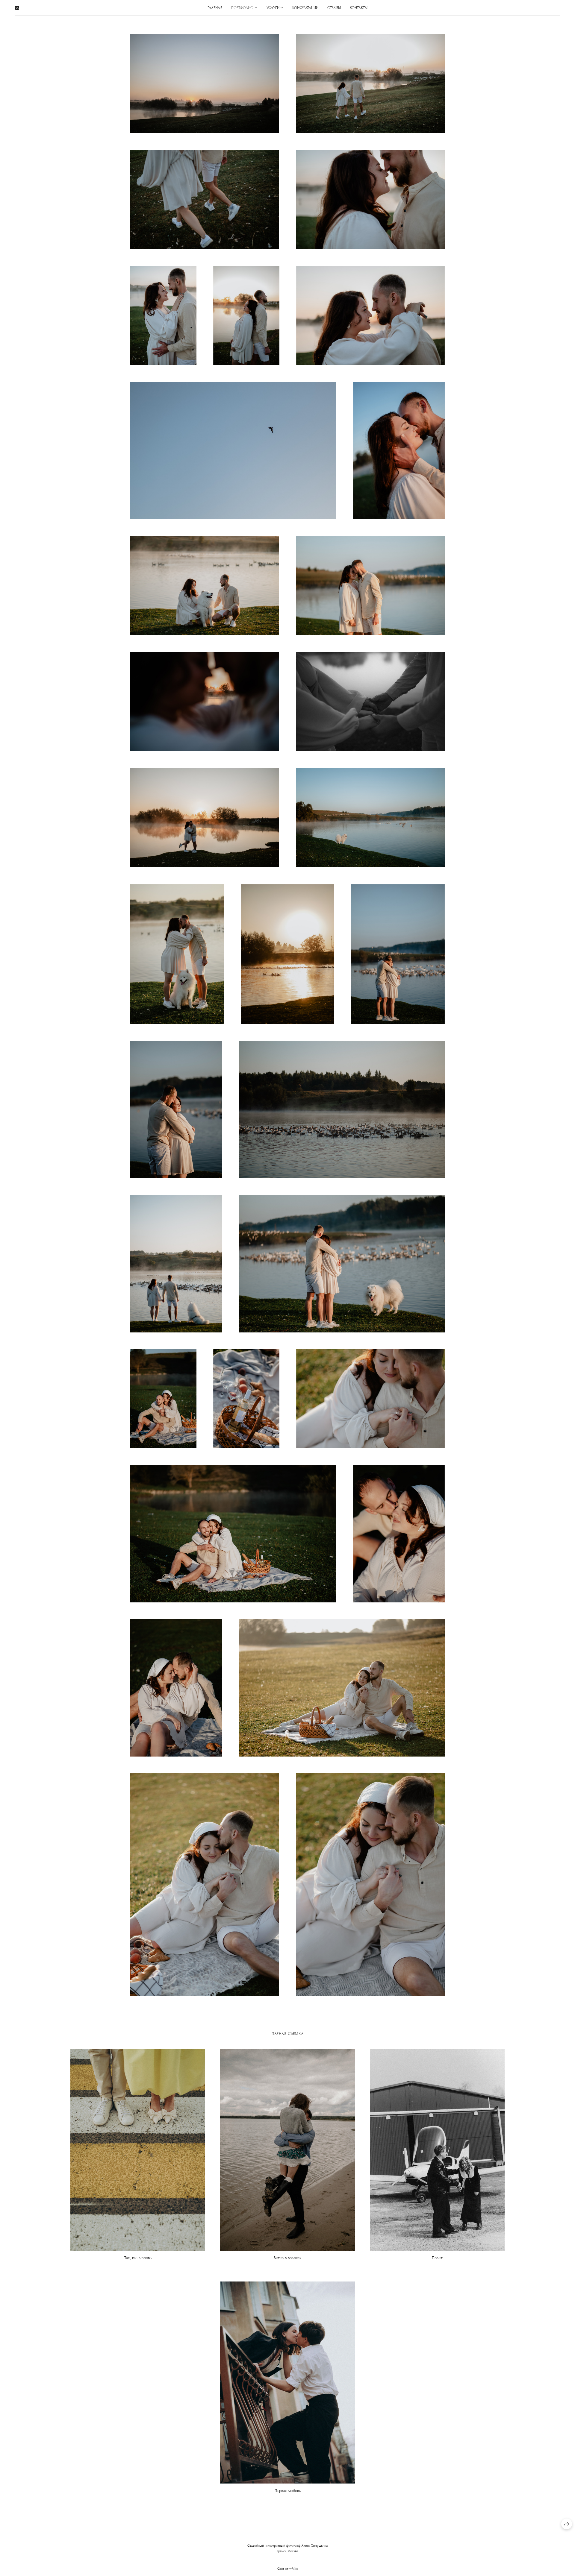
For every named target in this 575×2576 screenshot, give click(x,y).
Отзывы (334, 8)
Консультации (305, 8)
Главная (215, 8)
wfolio (294, 2569)
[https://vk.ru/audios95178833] (17, 8)
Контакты (359, 8)
